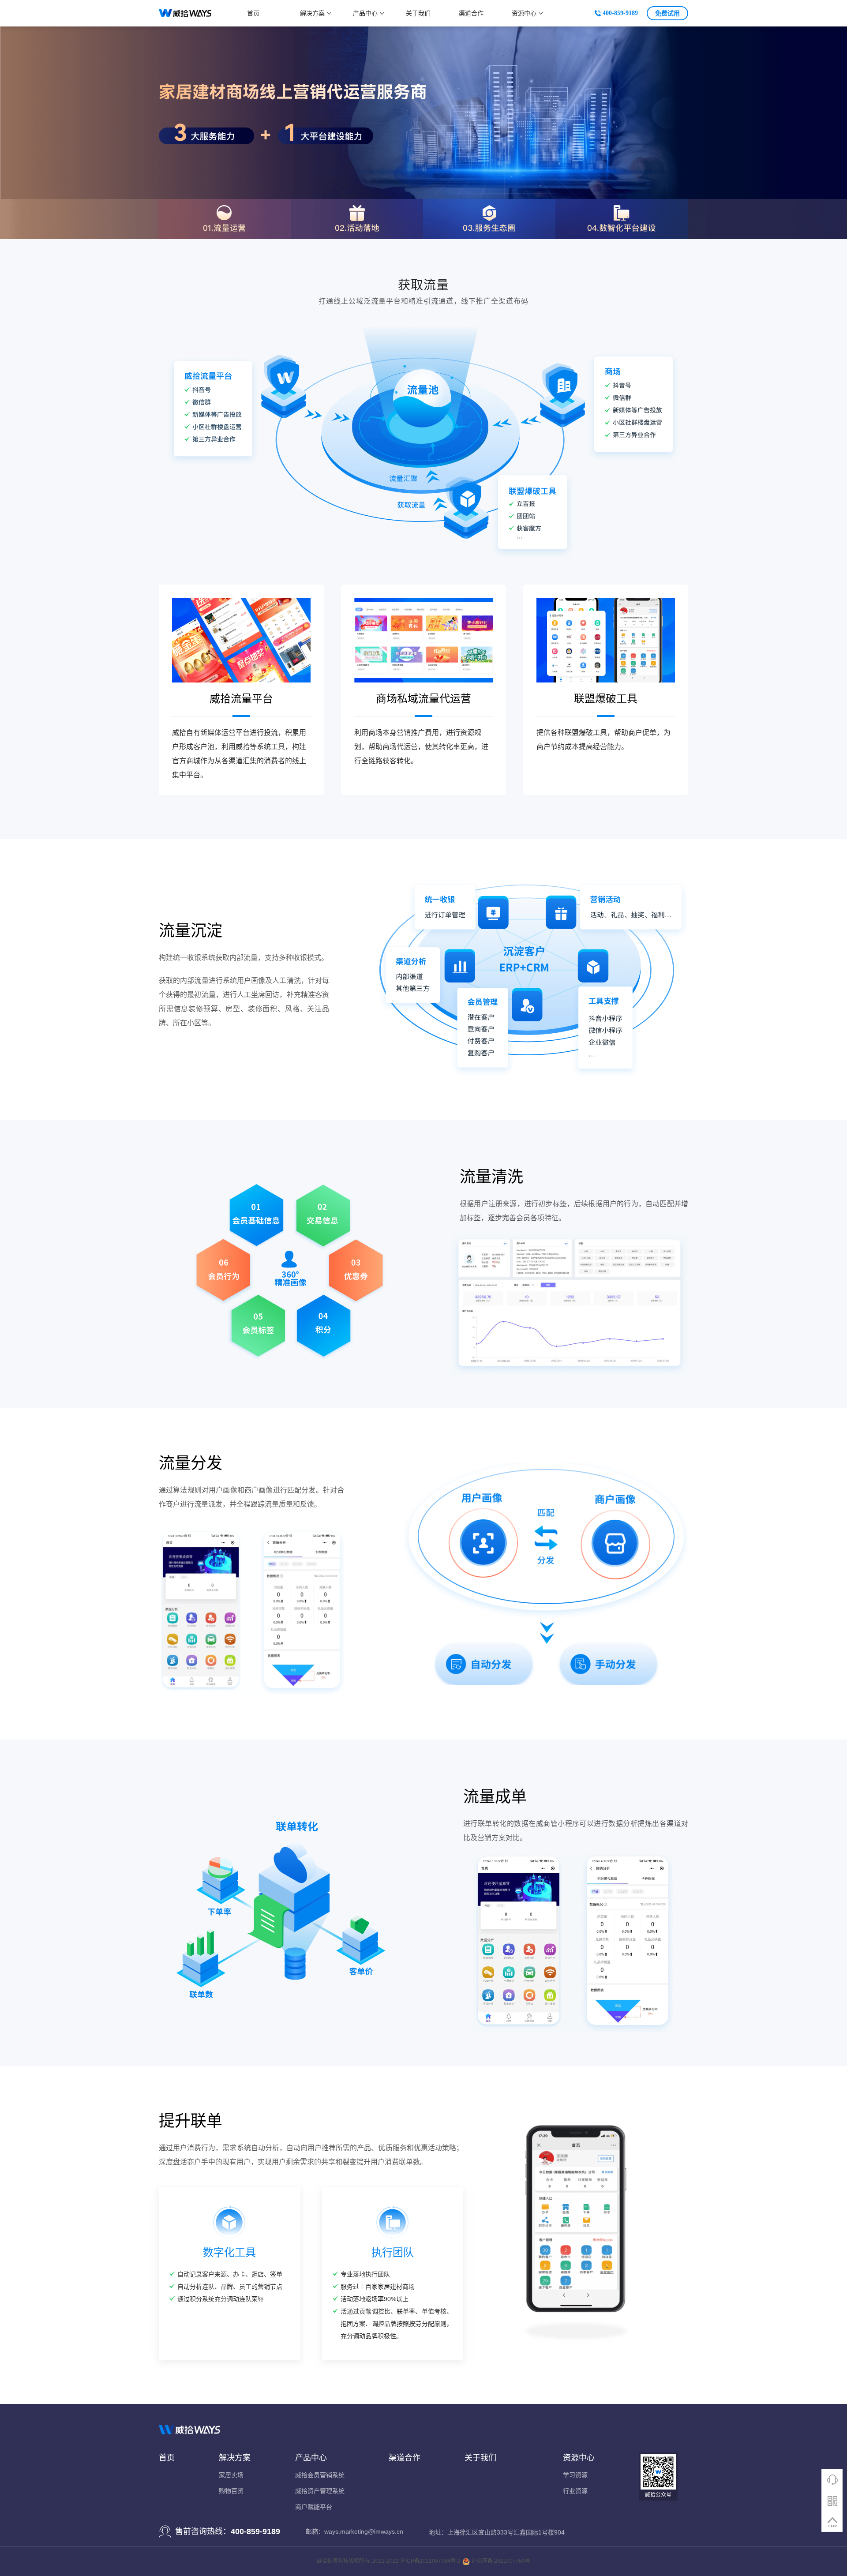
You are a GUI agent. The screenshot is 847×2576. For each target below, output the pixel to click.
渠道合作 (471, 13)
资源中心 (524, 13)
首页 (253, 13)
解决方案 (312, 13)
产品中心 (365, 13)
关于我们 (418, 13)
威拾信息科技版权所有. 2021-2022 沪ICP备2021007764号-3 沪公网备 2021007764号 (423, 2561)
